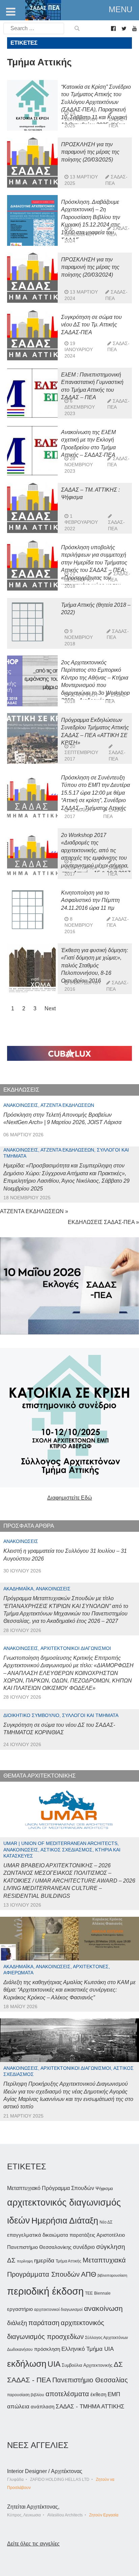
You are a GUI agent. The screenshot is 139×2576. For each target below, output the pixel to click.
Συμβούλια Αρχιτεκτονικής (87, 2365)
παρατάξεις (82, 2235)
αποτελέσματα (67, 2394)
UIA (54, 2364)
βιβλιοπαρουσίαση (112, 2275)
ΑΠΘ (89, 2274)
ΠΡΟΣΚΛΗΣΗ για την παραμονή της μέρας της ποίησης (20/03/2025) (90, 152)
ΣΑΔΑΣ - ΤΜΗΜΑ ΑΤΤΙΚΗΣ (90, 2406)
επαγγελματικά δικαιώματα (38, 2235)
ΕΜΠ (114, 2394)
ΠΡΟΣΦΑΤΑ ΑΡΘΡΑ (29, 1526)
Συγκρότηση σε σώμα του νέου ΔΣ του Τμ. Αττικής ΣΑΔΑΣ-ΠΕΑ (91, 325)
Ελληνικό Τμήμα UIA (88, 2349)
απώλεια (18, 2407)
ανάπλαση (43, 2407)
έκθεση (98, 2394)
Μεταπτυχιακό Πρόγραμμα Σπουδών (51, 2188)
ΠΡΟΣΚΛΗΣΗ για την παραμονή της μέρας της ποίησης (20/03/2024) (90, 267)
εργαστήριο (20, 2309)
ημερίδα (44, 2260)
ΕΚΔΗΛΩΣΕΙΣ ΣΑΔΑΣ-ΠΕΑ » (103, 1222)
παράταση (44, 2323)
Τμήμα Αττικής (68, 2261)
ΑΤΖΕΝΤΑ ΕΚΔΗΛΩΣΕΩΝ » (34, 1211)
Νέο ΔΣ (106, 2222)
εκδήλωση (27, 2364)
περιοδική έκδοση (45, 2291)
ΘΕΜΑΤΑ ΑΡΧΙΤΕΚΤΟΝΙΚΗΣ (40, 1776)
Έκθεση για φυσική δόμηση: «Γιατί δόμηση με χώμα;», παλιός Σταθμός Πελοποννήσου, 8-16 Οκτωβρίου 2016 (94, 965)
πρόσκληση (47, 2349)
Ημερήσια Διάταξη (65, 2220)
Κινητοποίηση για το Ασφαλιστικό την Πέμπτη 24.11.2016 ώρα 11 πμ (90, 900)
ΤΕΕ (89, 2293)
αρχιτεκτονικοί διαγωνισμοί (58, 2310)
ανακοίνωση (103, 2309)
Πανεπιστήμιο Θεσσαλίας (90, 2380)
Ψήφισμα (104, 2188)
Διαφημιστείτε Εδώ (70, 1498)
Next (50, 1008)
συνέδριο (84, 2247)
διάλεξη (17, 2323)
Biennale (102, 2293)
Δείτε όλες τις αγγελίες (33, 2544)
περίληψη (25, 2261)
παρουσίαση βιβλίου (26, 2395)
